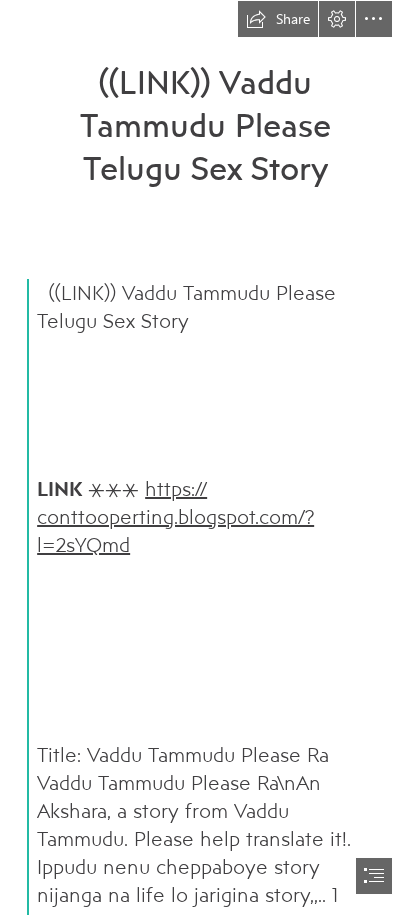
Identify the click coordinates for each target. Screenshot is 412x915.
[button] (278, 19)
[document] (206, 457)
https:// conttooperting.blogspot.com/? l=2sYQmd (175, 516)
